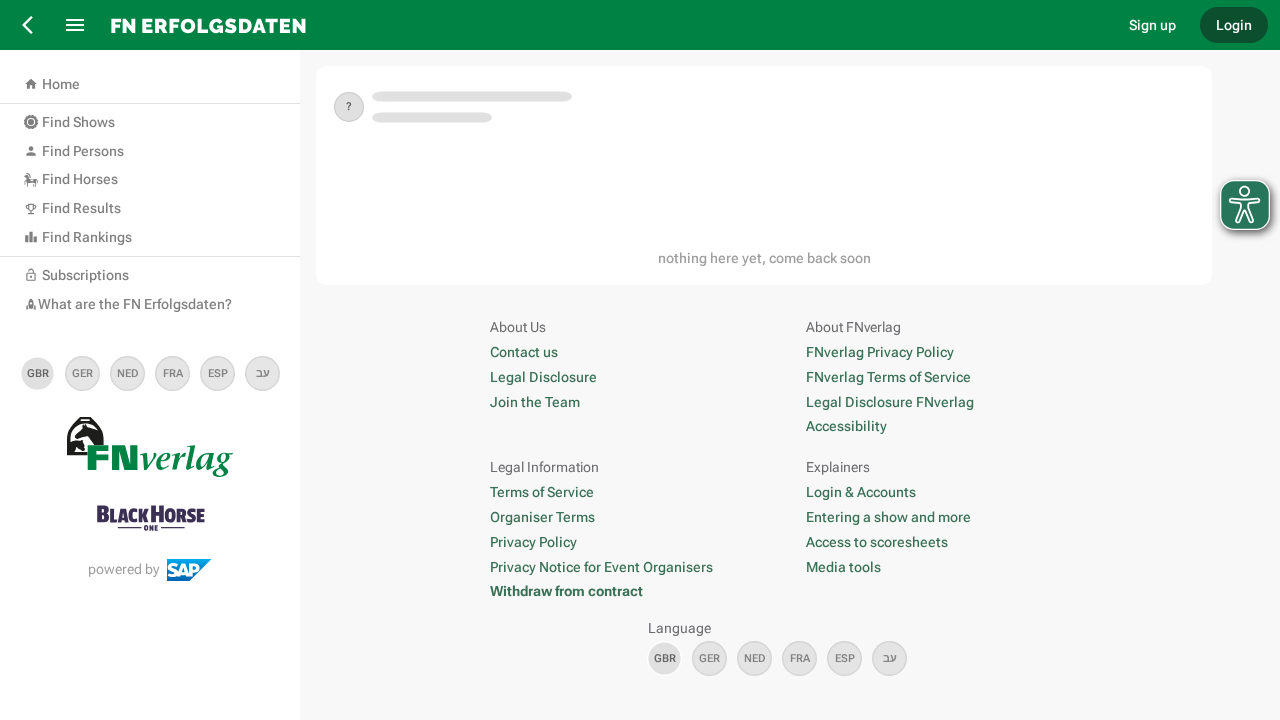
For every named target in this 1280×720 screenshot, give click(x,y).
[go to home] (604, 25)
